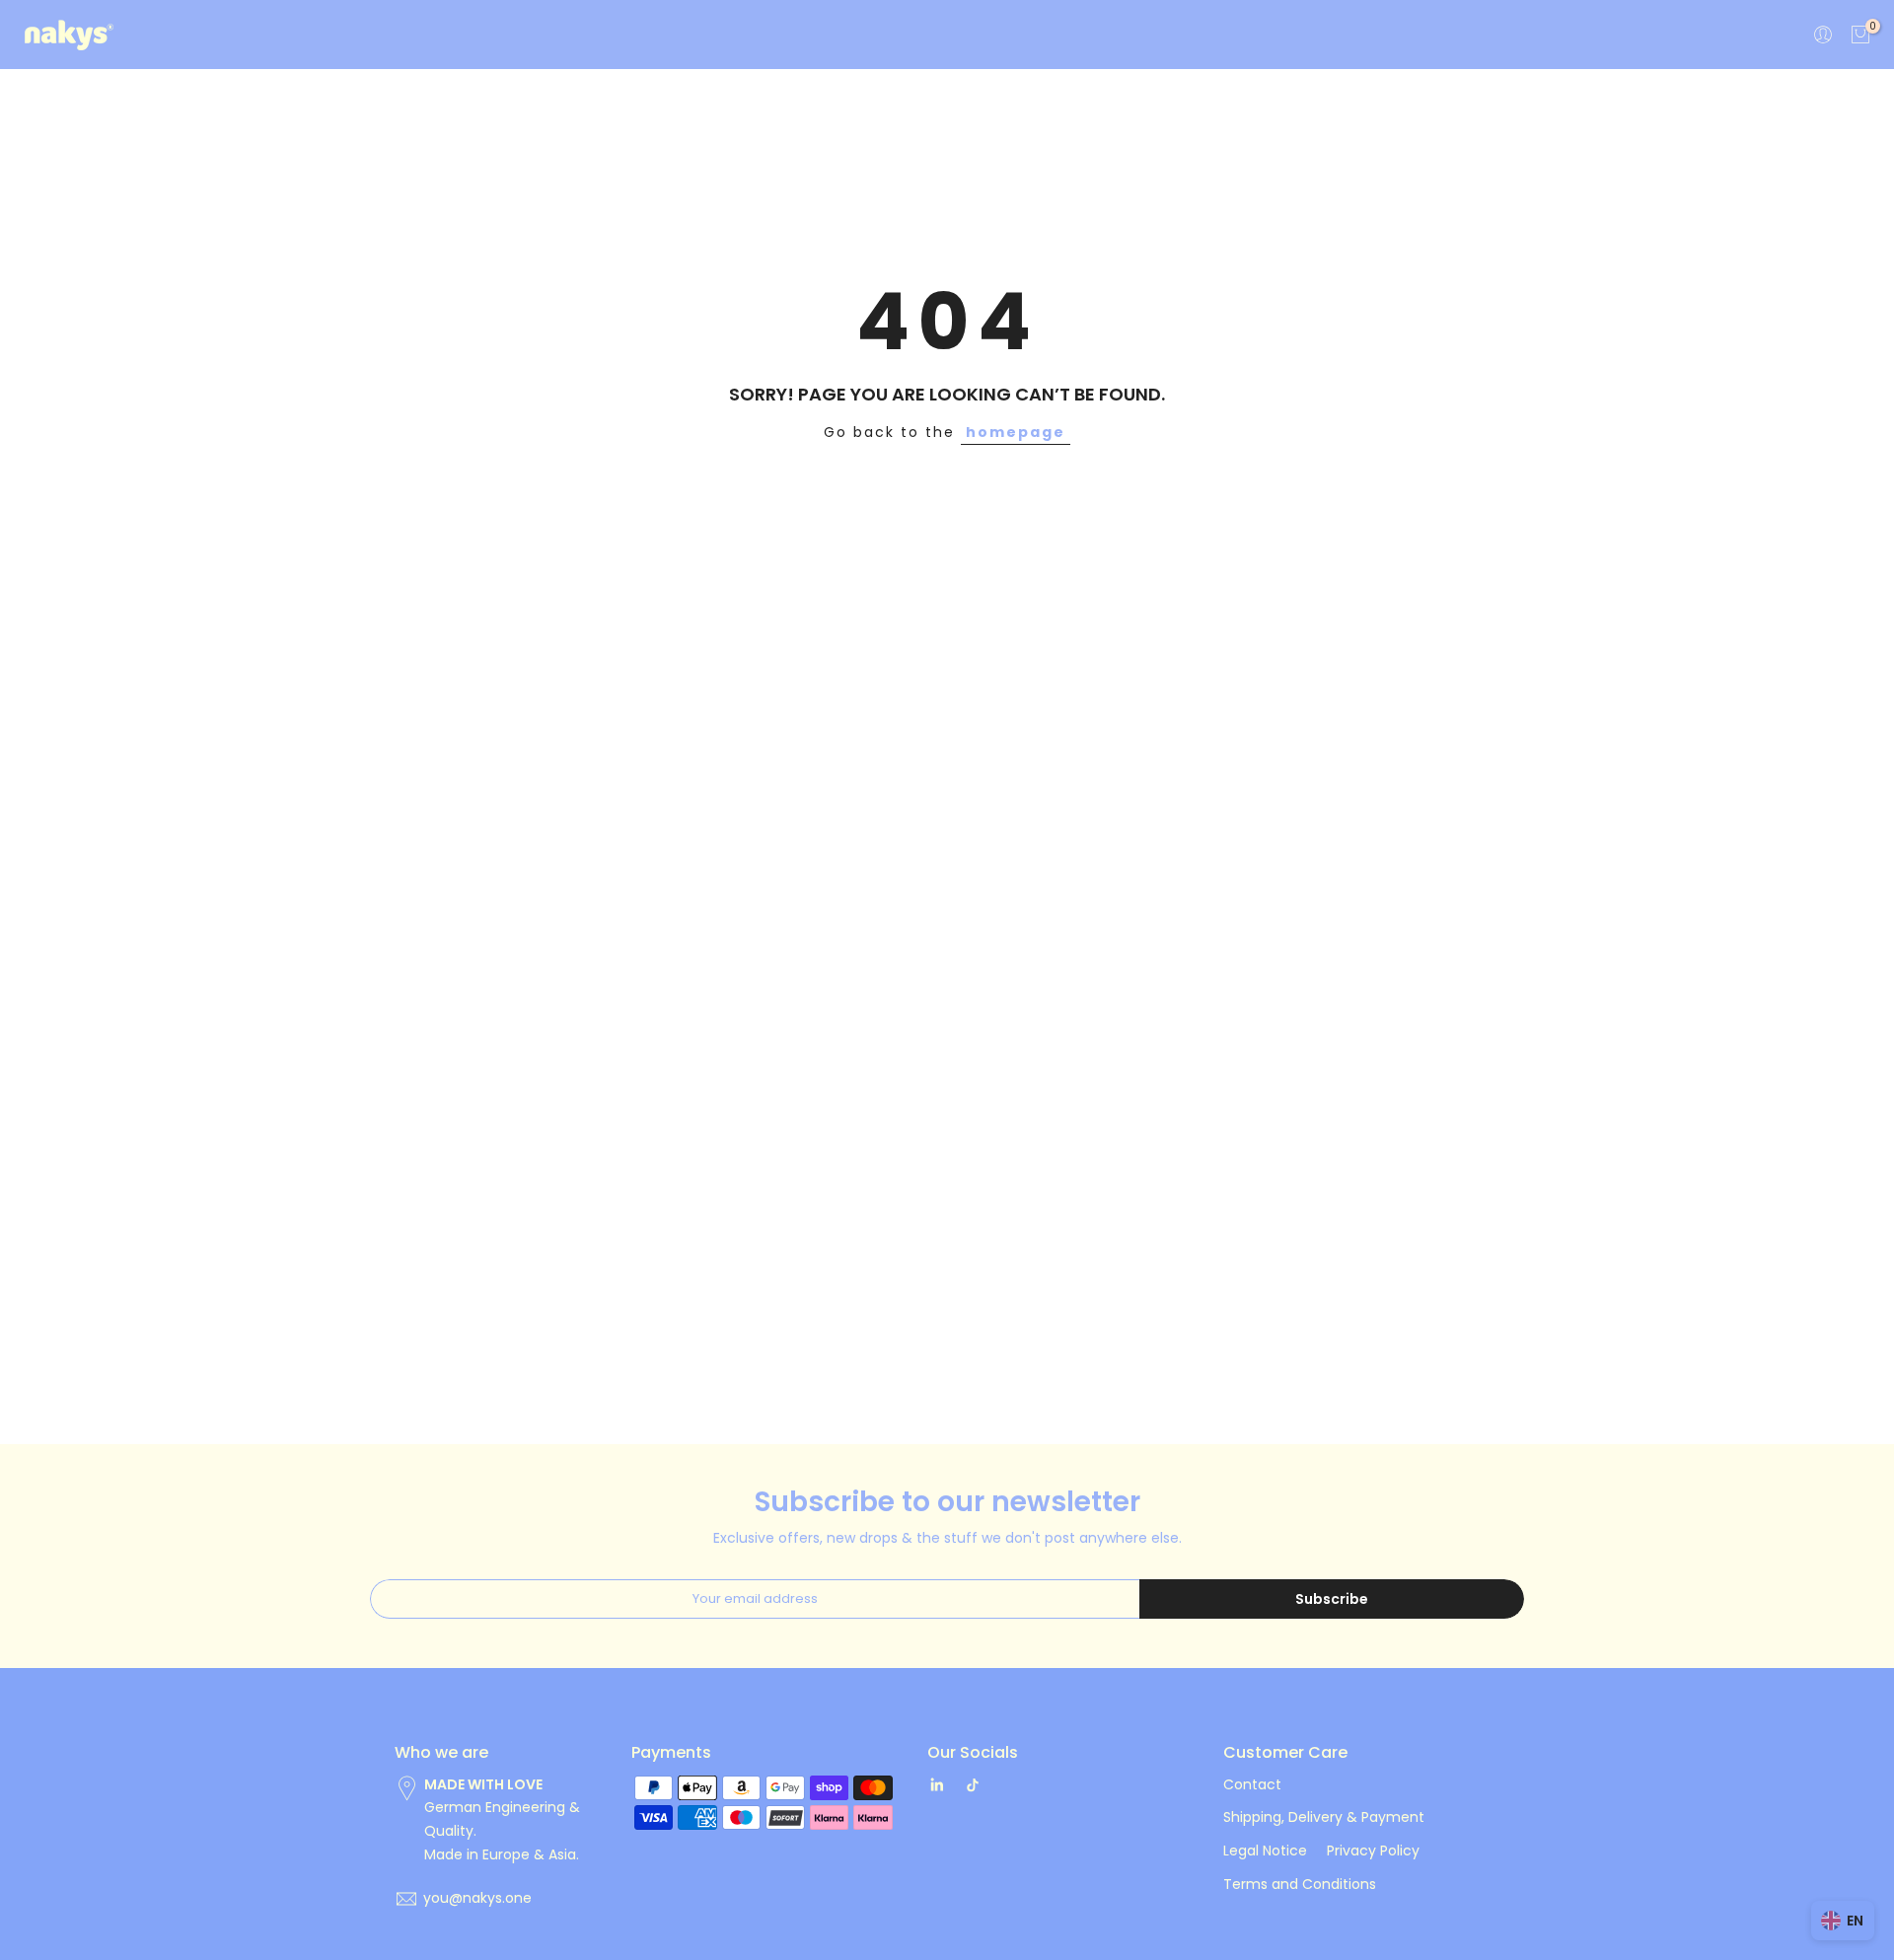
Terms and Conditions (1300, 1884)
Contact (1252, 1784)
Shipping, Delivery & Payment (1324, 1817)
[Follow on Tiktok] (973, 1785)
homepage (1016, 432)
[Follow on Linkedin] (937, 1785)
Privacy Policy (1373, 1851)
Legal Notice (1265, 1851)
